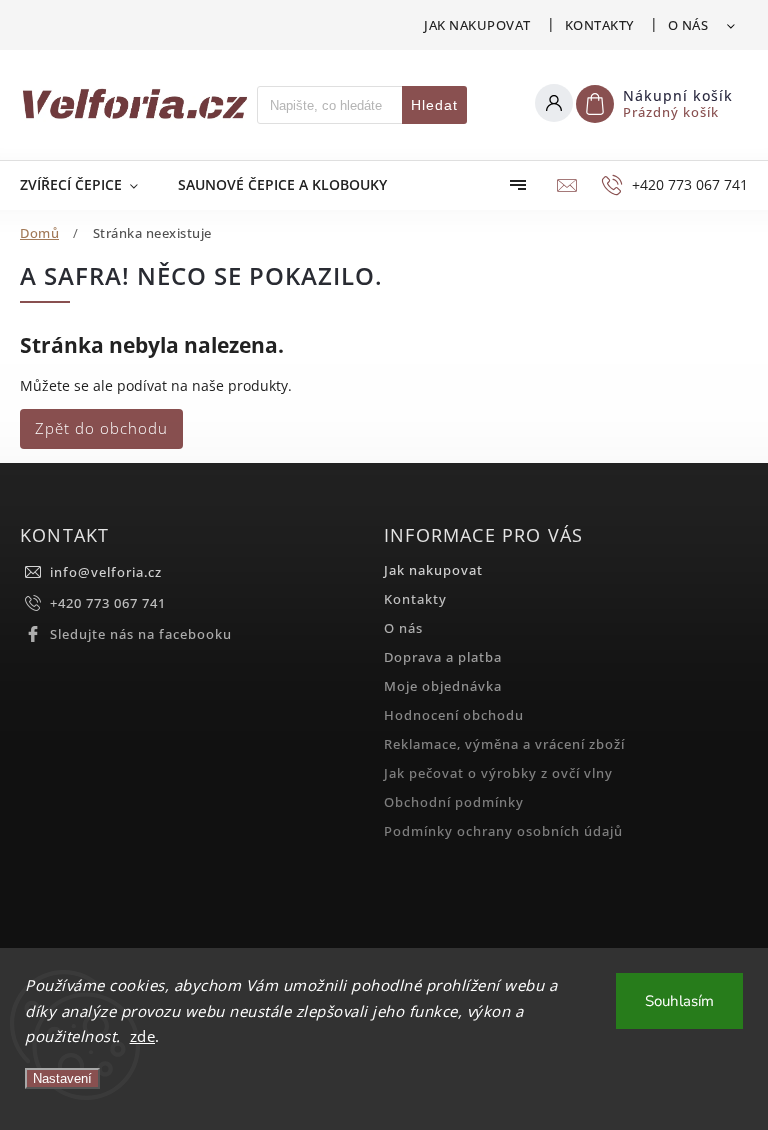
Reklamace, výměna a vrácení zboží (504, 744)
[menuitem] (89, 185)
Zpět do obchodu (101, 428)
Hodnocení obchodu (454, 715)
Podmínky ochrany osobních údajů (503, 831)
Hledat (434, 105)
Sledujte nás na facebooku (141, 634)
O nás (688, 25)
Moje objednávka (443, 686)
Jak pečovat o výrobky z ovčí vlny (498, 773)
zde (143, 1036)
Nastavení (62, 1078)
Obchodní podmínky (454, 802)
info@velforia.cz (106, 572)
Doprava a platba (443, 657)
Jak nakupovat (477, 25)
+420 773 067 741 (108, 603)
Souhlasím (679, 1001)
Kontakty (599, 25)
